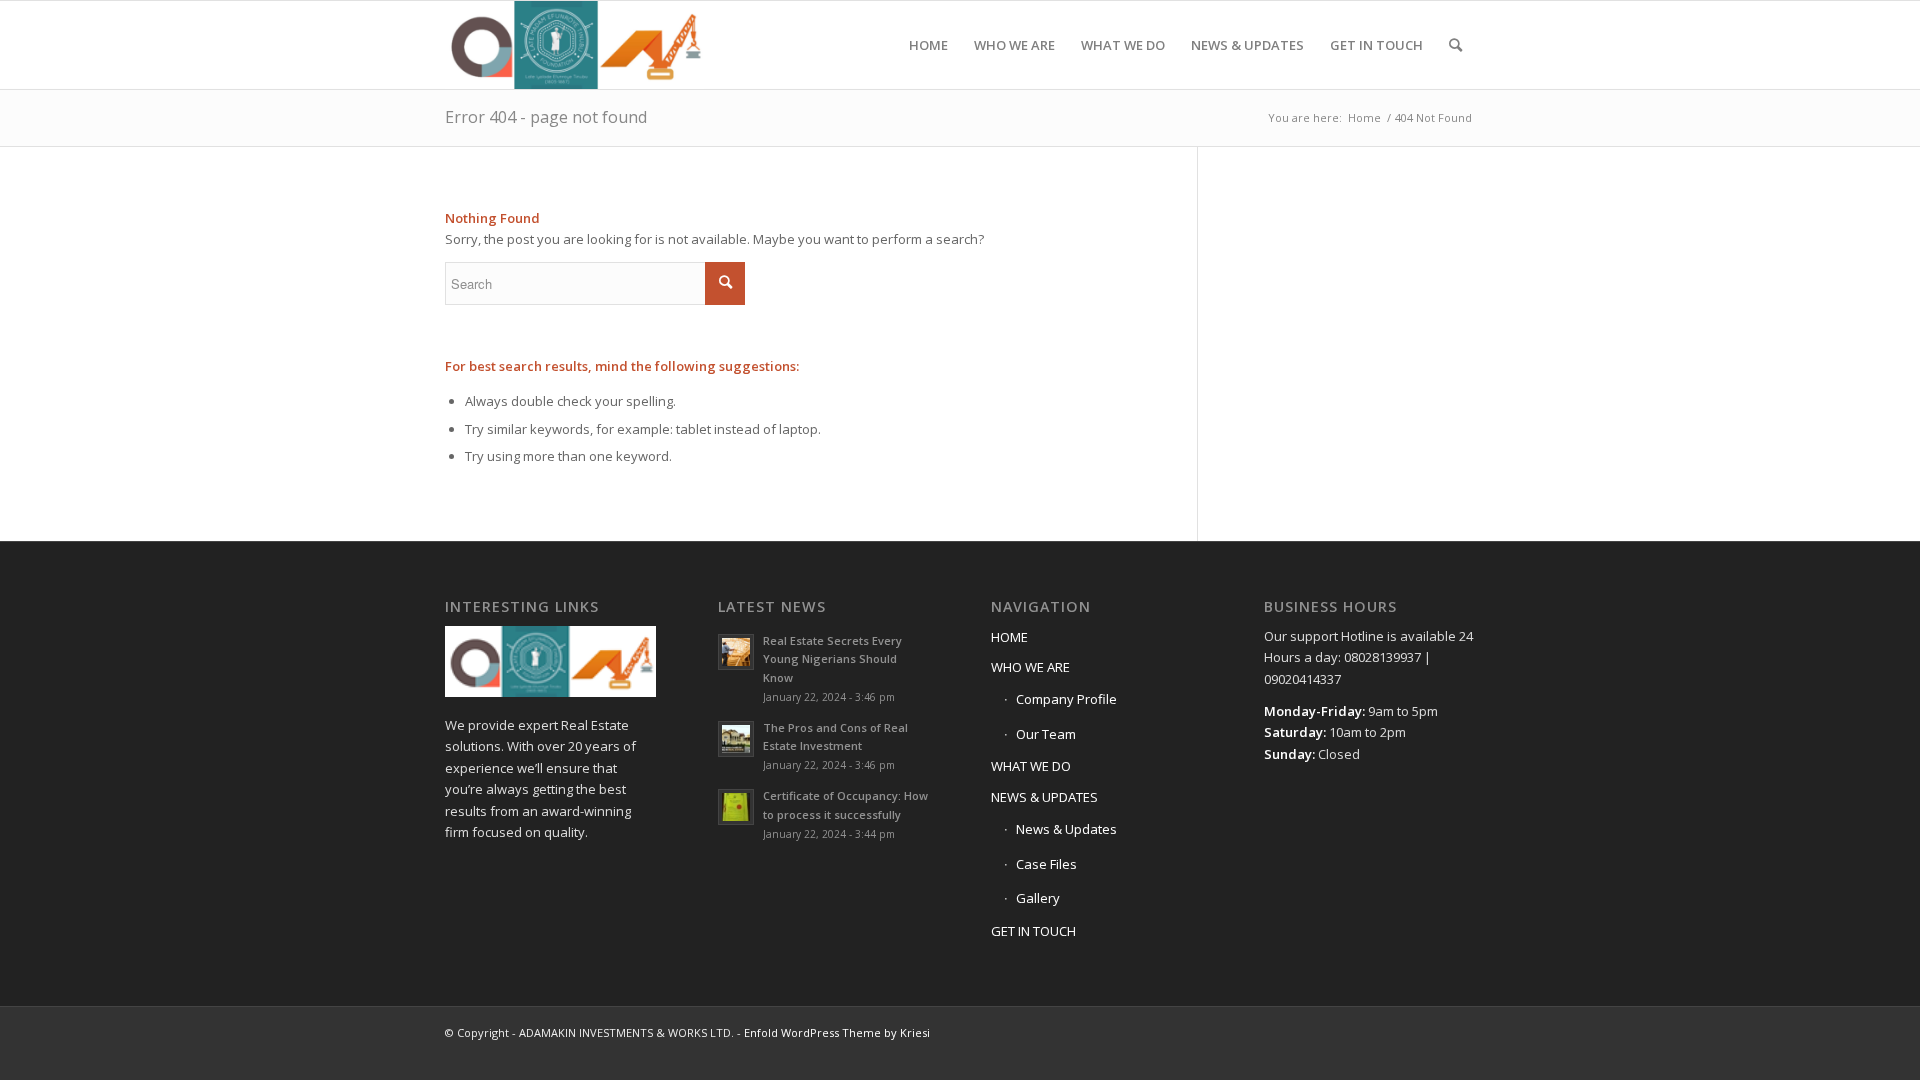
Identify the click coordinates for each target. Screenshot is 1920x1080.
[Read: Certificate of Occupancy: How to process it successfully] (736, 807)
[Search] (1455, 45)
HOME (1009, 637)
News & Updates (1066, 829)
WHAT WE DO (1031, 766)
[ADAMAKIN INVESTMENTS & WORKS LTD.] (574, 45)
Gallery (1038, 898)
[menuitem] (928, 45)
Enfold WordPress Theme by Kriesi (837, 1032)
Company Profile (1066, 699)
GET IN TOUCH (1033, 931)
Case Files (1046, 864)
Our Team (1046, 734)
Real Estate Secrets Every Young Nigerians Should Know (832, 659)
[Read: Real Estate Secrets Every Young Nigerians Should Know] (736, 652)
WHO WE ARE (1030, 667)
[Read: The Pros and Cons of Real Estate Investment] (736, 739)
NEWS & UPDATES (1044, 797)
